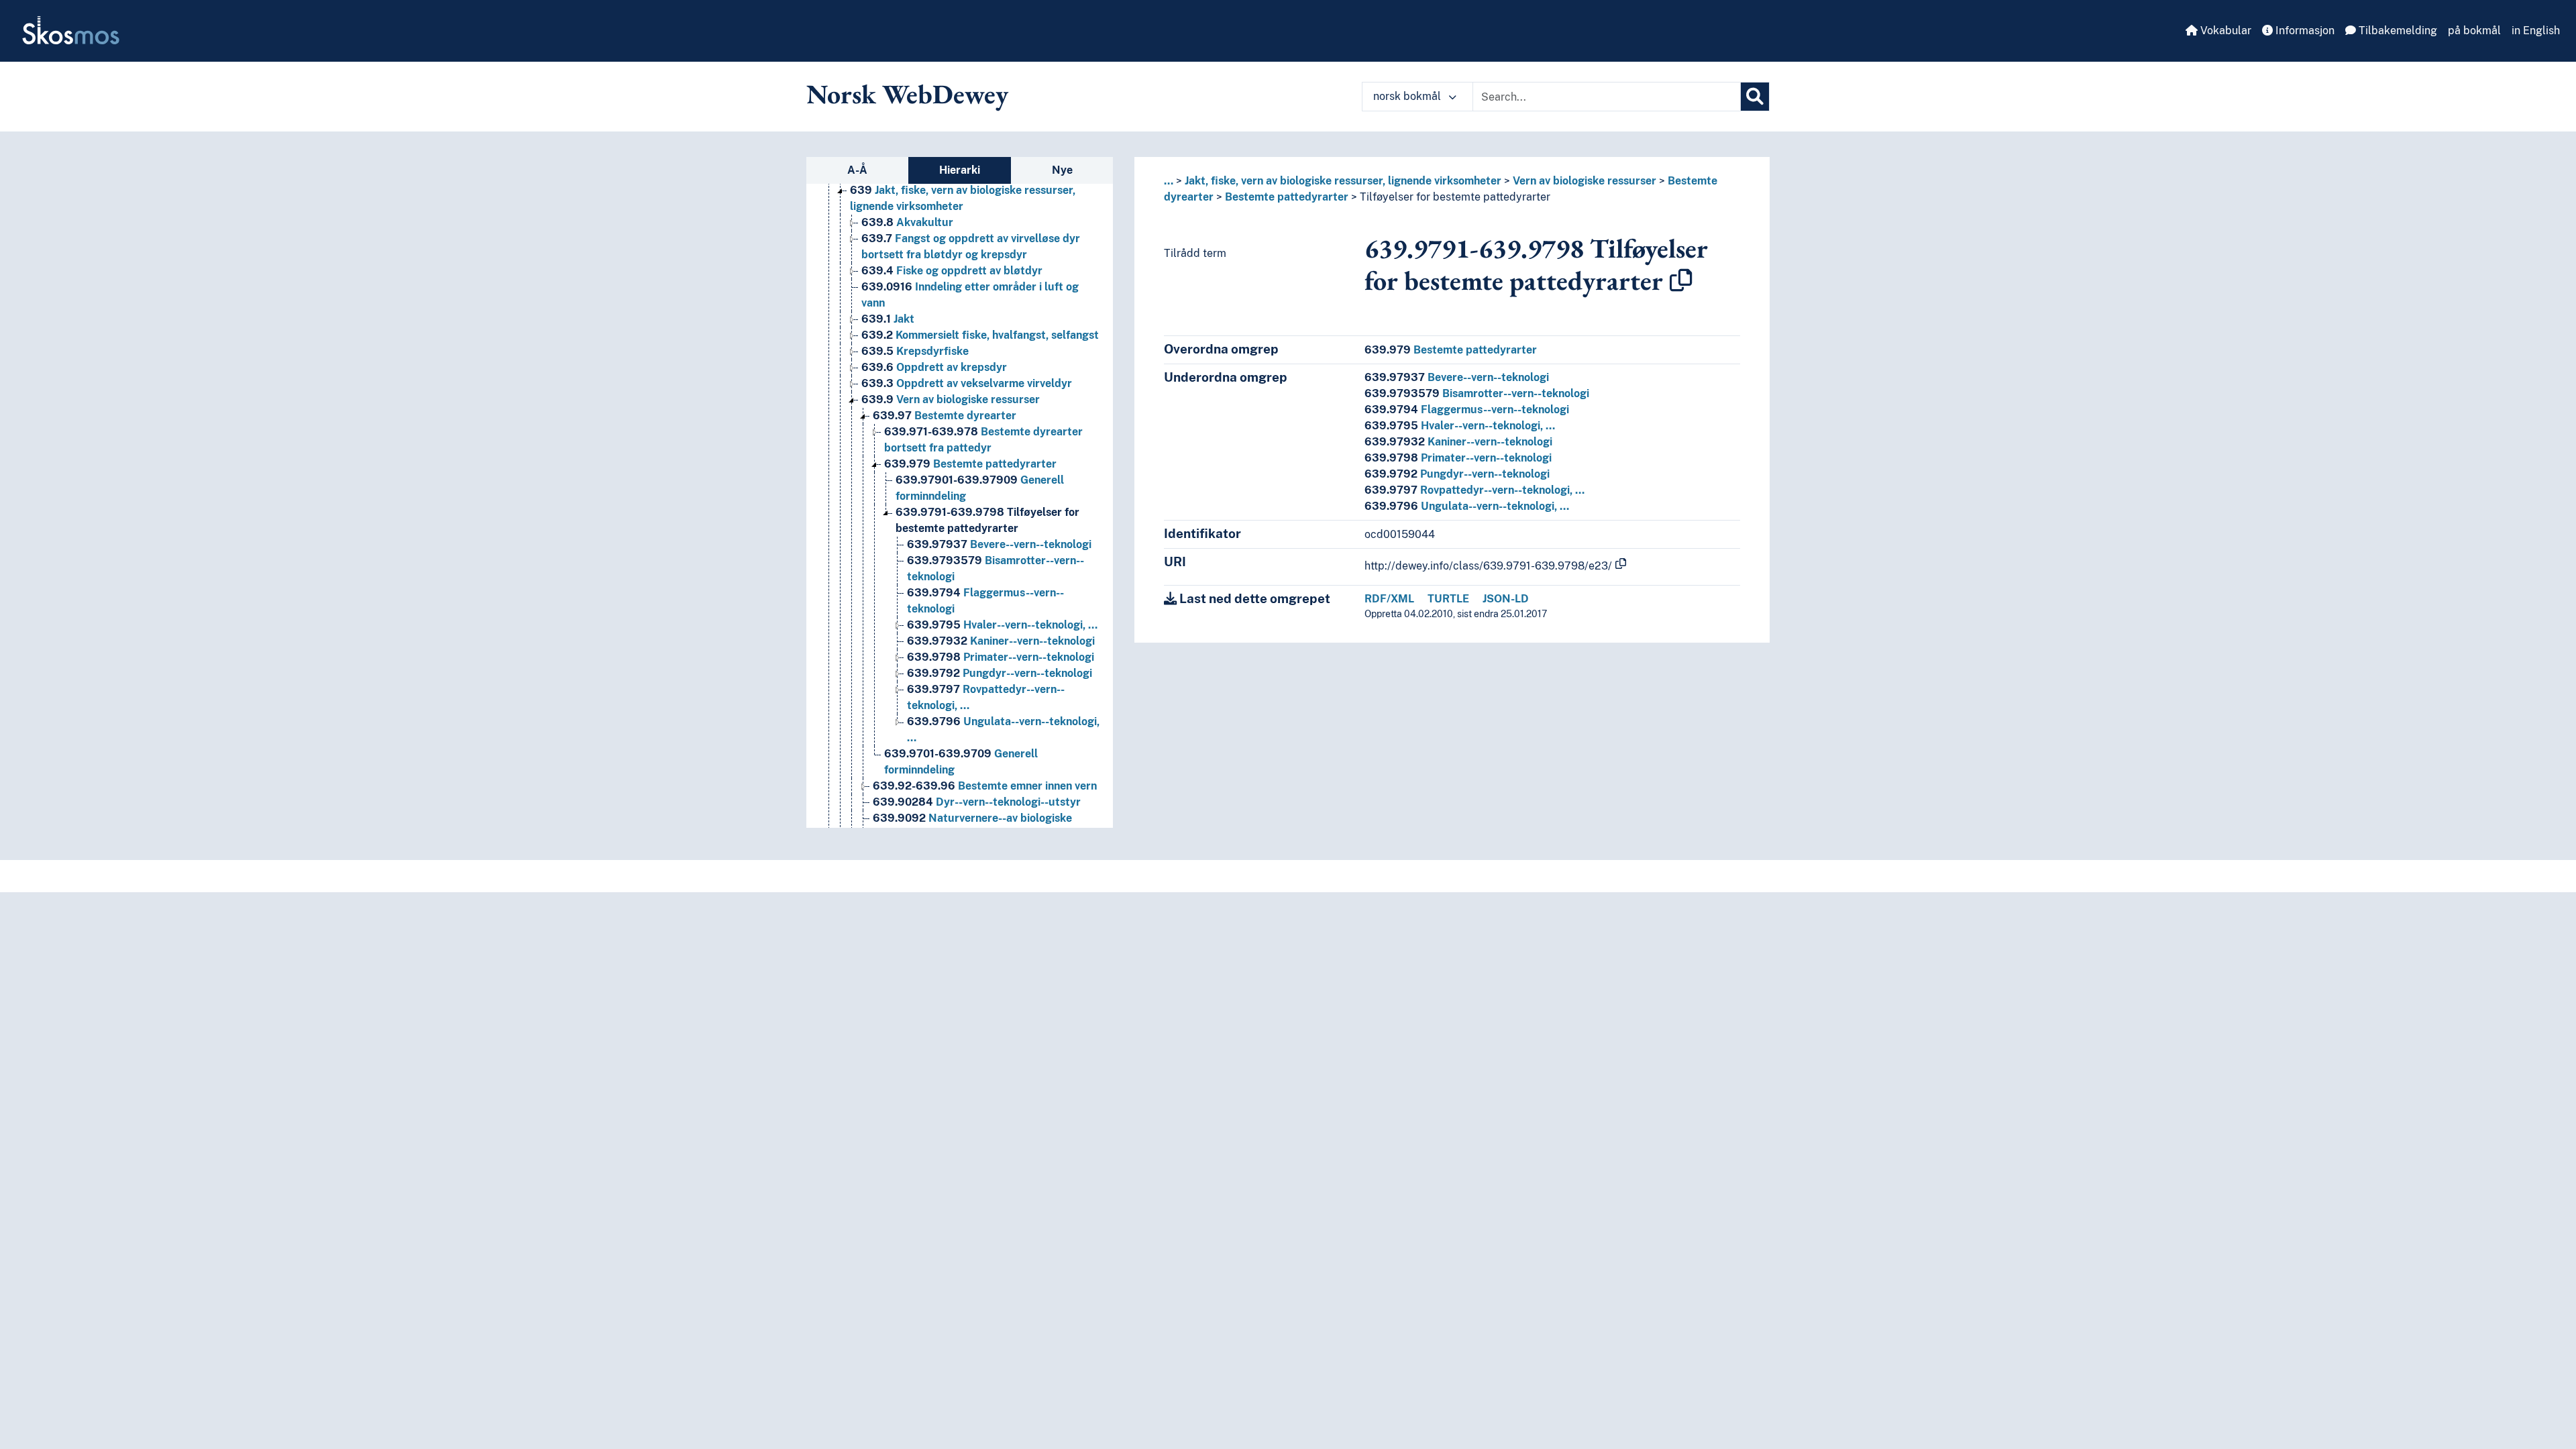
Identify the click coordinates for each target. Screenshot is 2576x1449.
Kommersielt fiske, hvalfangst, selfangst (980, 335)
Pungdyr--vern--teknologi (1000, 673)
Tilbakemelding (2397, 31)
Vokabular (2224, 31)
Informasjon (2304, 31)
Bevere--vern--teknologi (999, 544)
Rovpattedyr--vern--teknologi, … (1474, 490)
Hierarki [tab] (960, 170)
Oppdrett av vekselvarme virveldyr (967, 383)
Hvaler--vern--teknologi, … (1002, 625)
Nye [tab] (1062, 170)
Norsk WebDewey (907, 94)
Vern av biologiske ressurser (951, 399)
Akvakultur (907, 222)
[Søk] (1755, 97)
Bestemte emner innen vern (985, 786)
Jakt (888, 319)
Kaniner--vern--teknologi (1001, 641)
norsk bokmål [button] (1408, 96)
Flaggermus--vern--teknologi (1467, 410)
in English (2536, 31)
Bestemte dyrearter (945, 416)
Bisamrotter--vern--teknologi (1477, 393)
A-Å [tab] (857, 170)
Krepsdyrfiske (915, 351)
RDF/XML (1389, 599)
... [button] (1169, 181)
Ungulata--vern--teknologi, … (1467, 506)
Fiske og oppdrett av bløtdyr (952, 271)
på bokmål (2474, 31)
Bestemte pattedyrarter (970, 464)
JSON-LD (1506, 599)
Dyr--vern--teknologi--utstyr (977, 802)
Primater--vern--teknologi (1001, 657)
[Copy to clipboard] (1681, 280)
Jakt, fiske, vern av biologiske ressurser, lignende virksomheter (1343, 181)
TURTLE (1448, 599)
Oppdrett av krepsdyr (934, 367)
